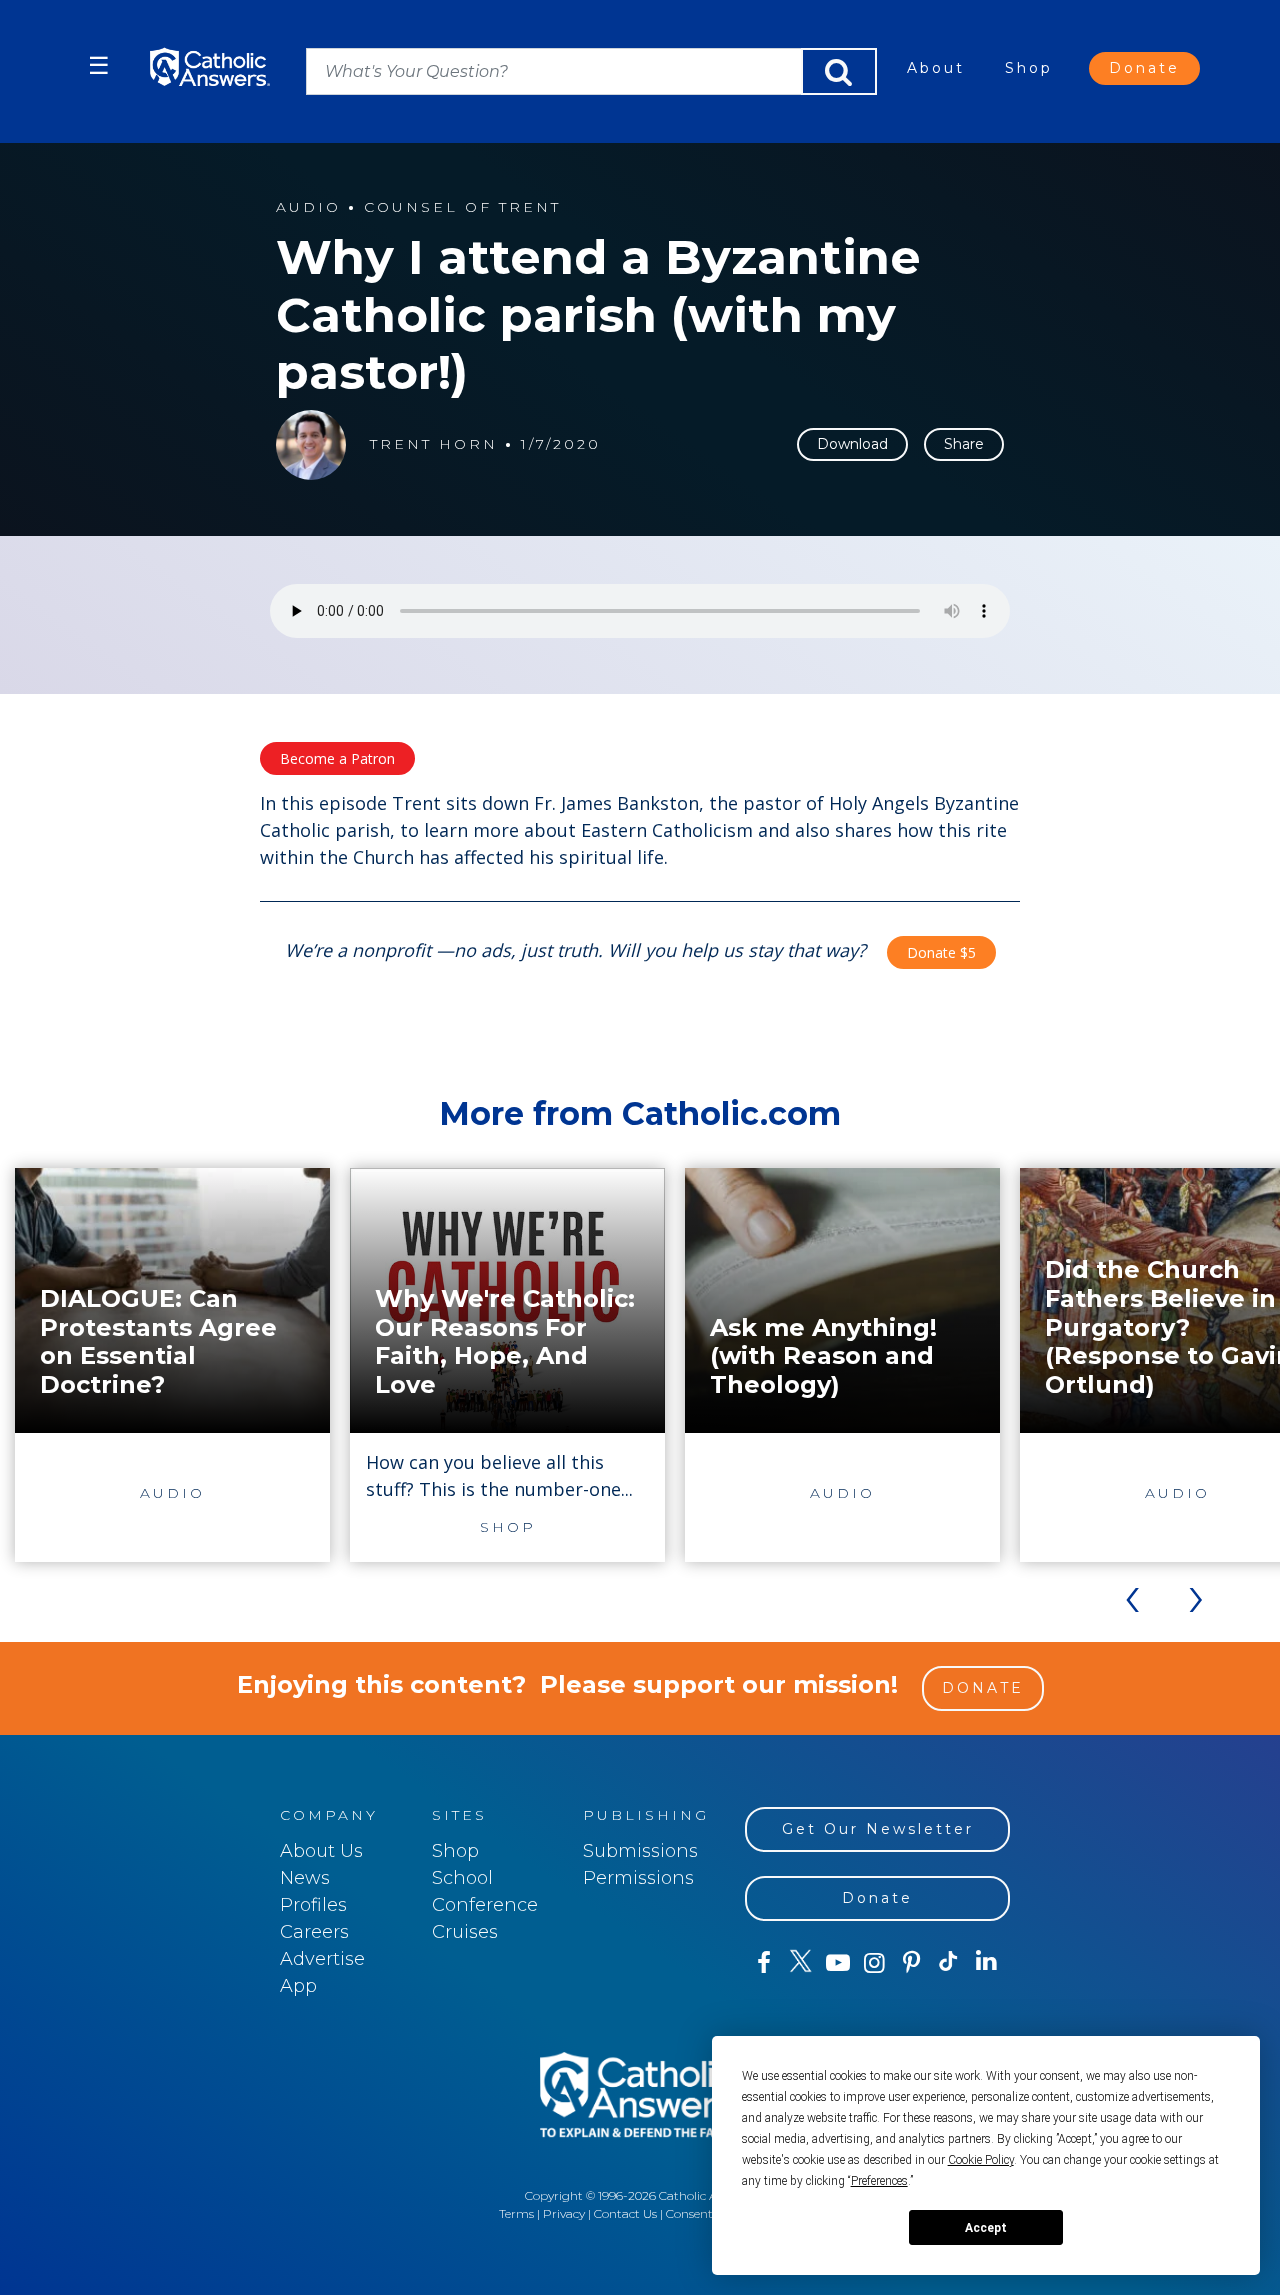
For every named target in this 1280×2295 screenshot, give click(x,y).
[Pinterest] (911, 1963)
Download (852, 444)
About (936, 68)
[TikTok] (948, 1963)
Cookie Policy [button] (981, 2160)
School (462, 1878)
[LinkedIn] (986, 1962)
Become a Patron (337, 758)
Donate (1144, 68)
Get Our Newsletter (878, 1829)
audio (308, 207)
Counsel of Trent (462, 207)
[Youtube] (837, 1963)
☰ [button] (99, 65)
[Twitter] (800, 1963)
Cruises (465, 1932)
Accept (986, 2228)
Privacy (564, 2213)
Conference (485, 1905)
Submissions (640, 1851)
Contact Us (625, 2213)
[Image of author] (311, 445)
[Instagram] (874, 1963)
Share (964, 444)
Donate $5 (941, 952)
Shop (1029, 68)
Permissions (638, 1878)
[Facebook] (763, 1963)
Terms (516, 2213)
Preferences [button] (879, 2181)
